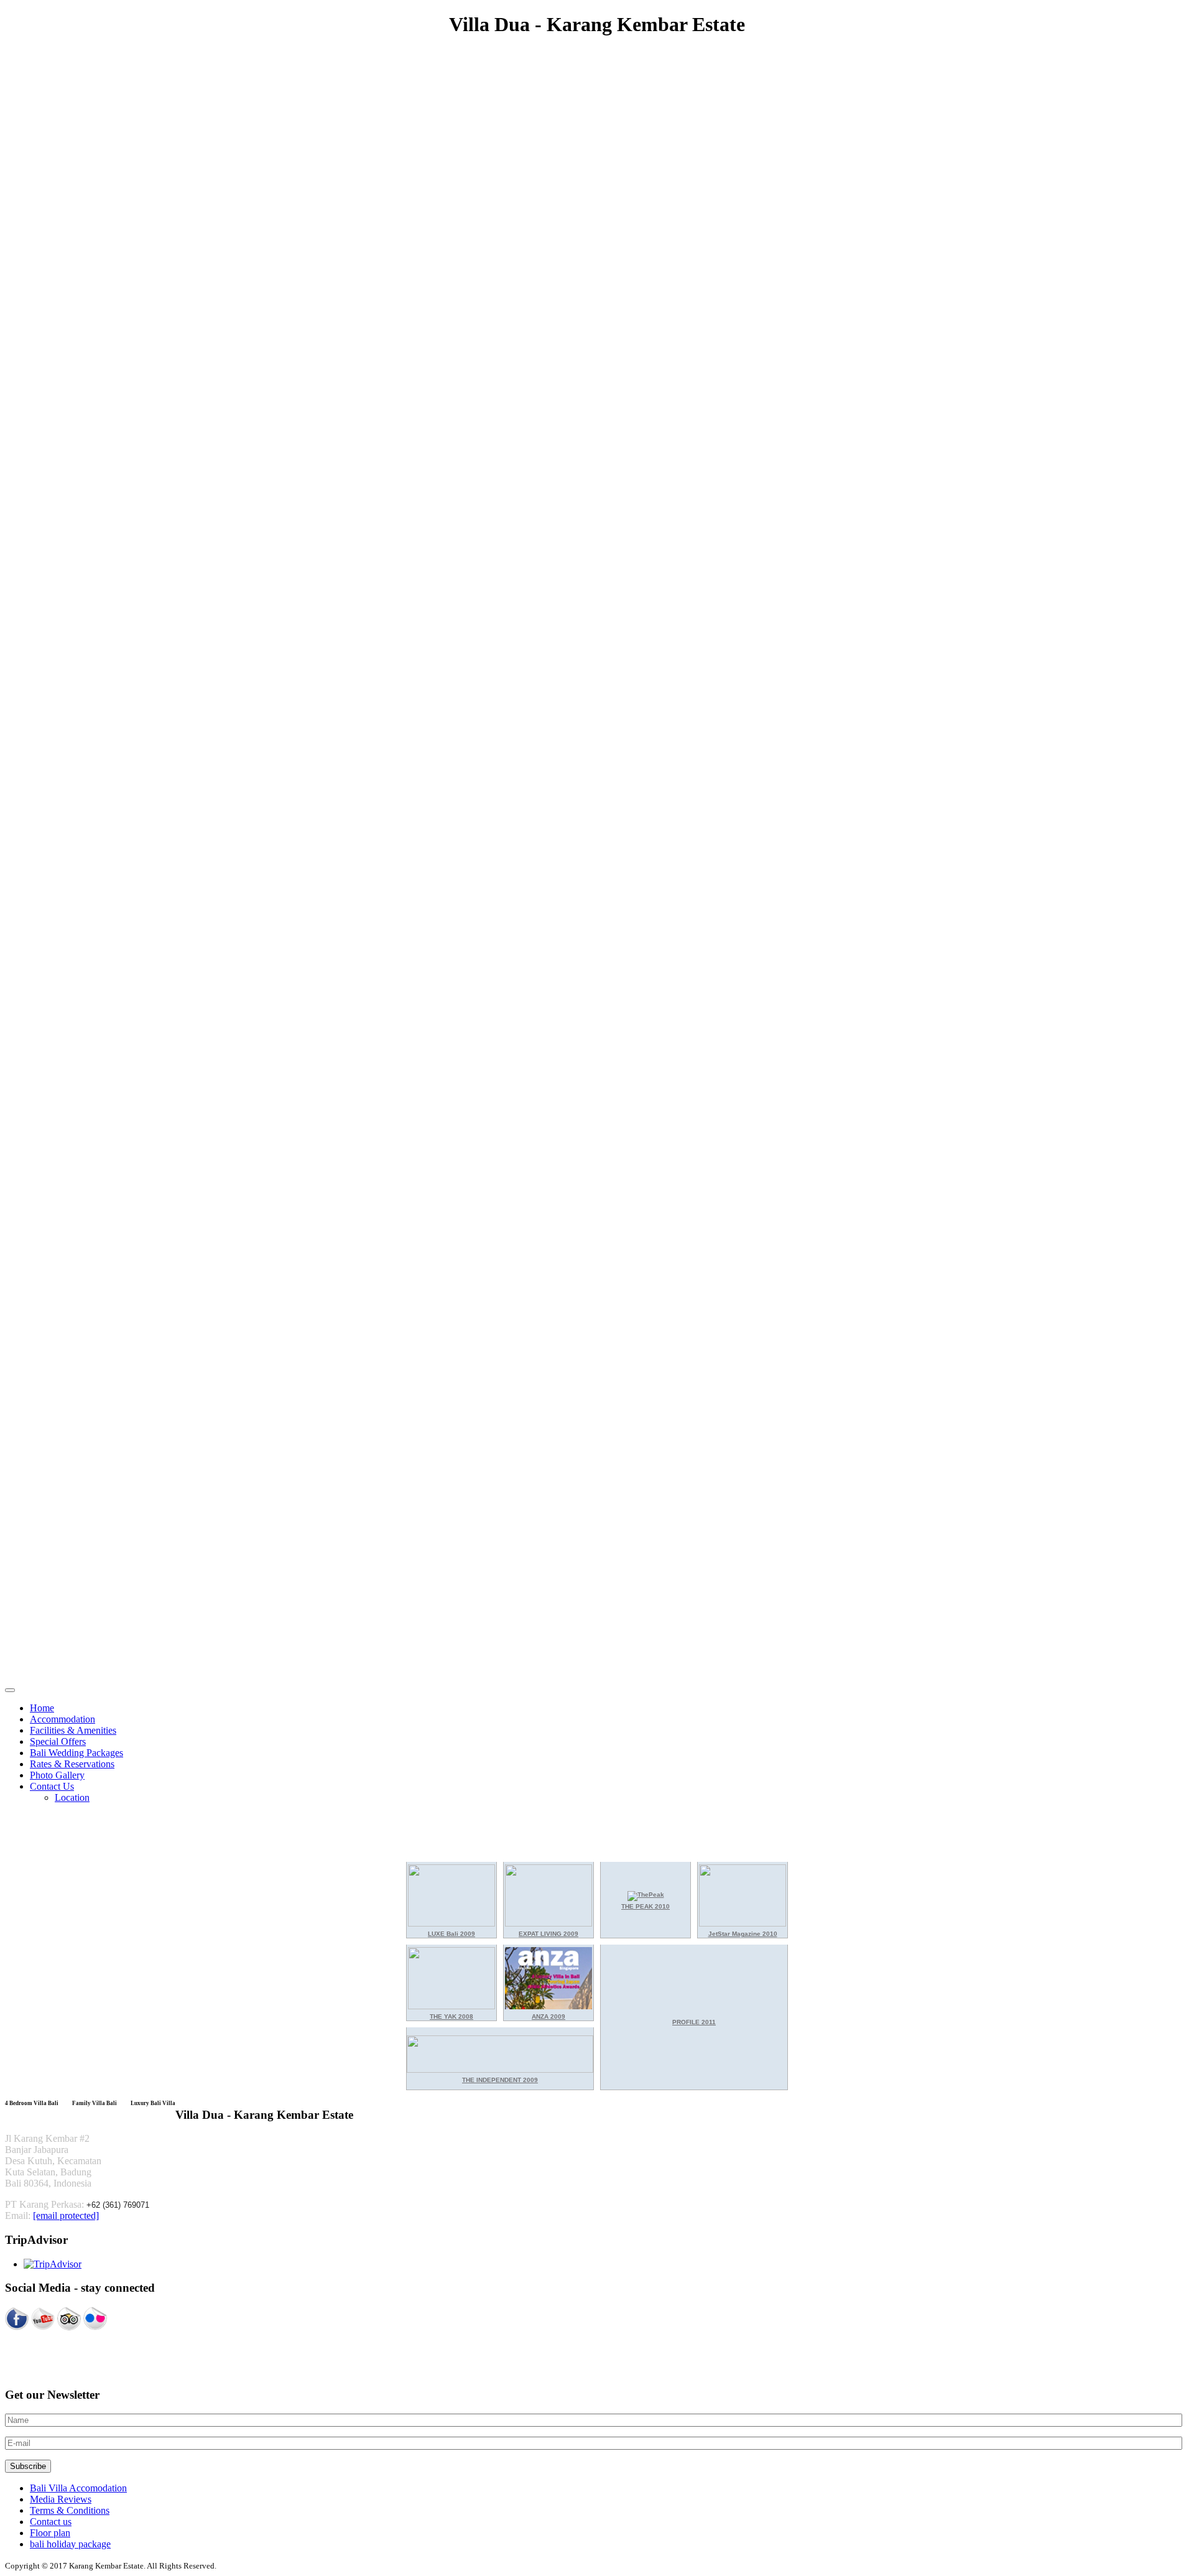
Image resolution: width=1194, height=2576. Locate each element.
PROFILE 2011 (694, 2022)
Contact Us (52, 1786)
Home (42, 1708)
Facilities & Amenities (73, 1730)
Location (72, 1797)
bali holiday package (70, 2544)
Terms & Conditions (70, 2510)
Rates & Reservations (72, 1764)
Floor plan (50, 2533)
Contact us (51, 2522)
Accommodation (62, 1719)
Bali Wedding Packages (76, 1753)
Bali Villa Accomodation (78, 2488)
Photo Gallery (57, 1775)
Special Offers (58, 1741)
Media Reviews (61, 2499)
